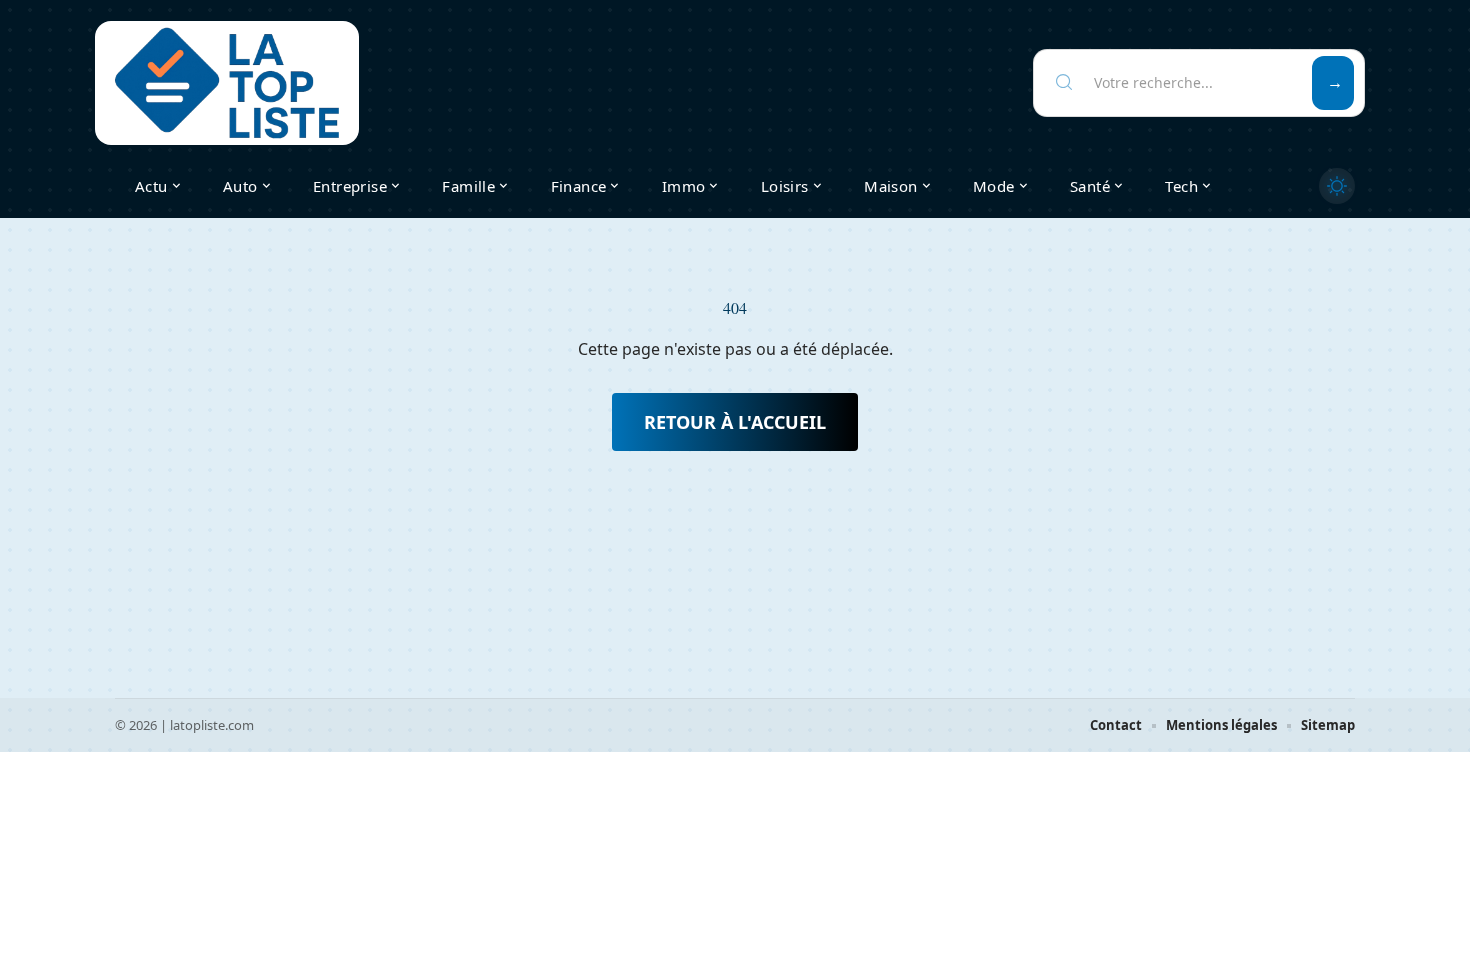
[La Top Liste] (227, 83)
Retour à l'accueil (735, 422)
